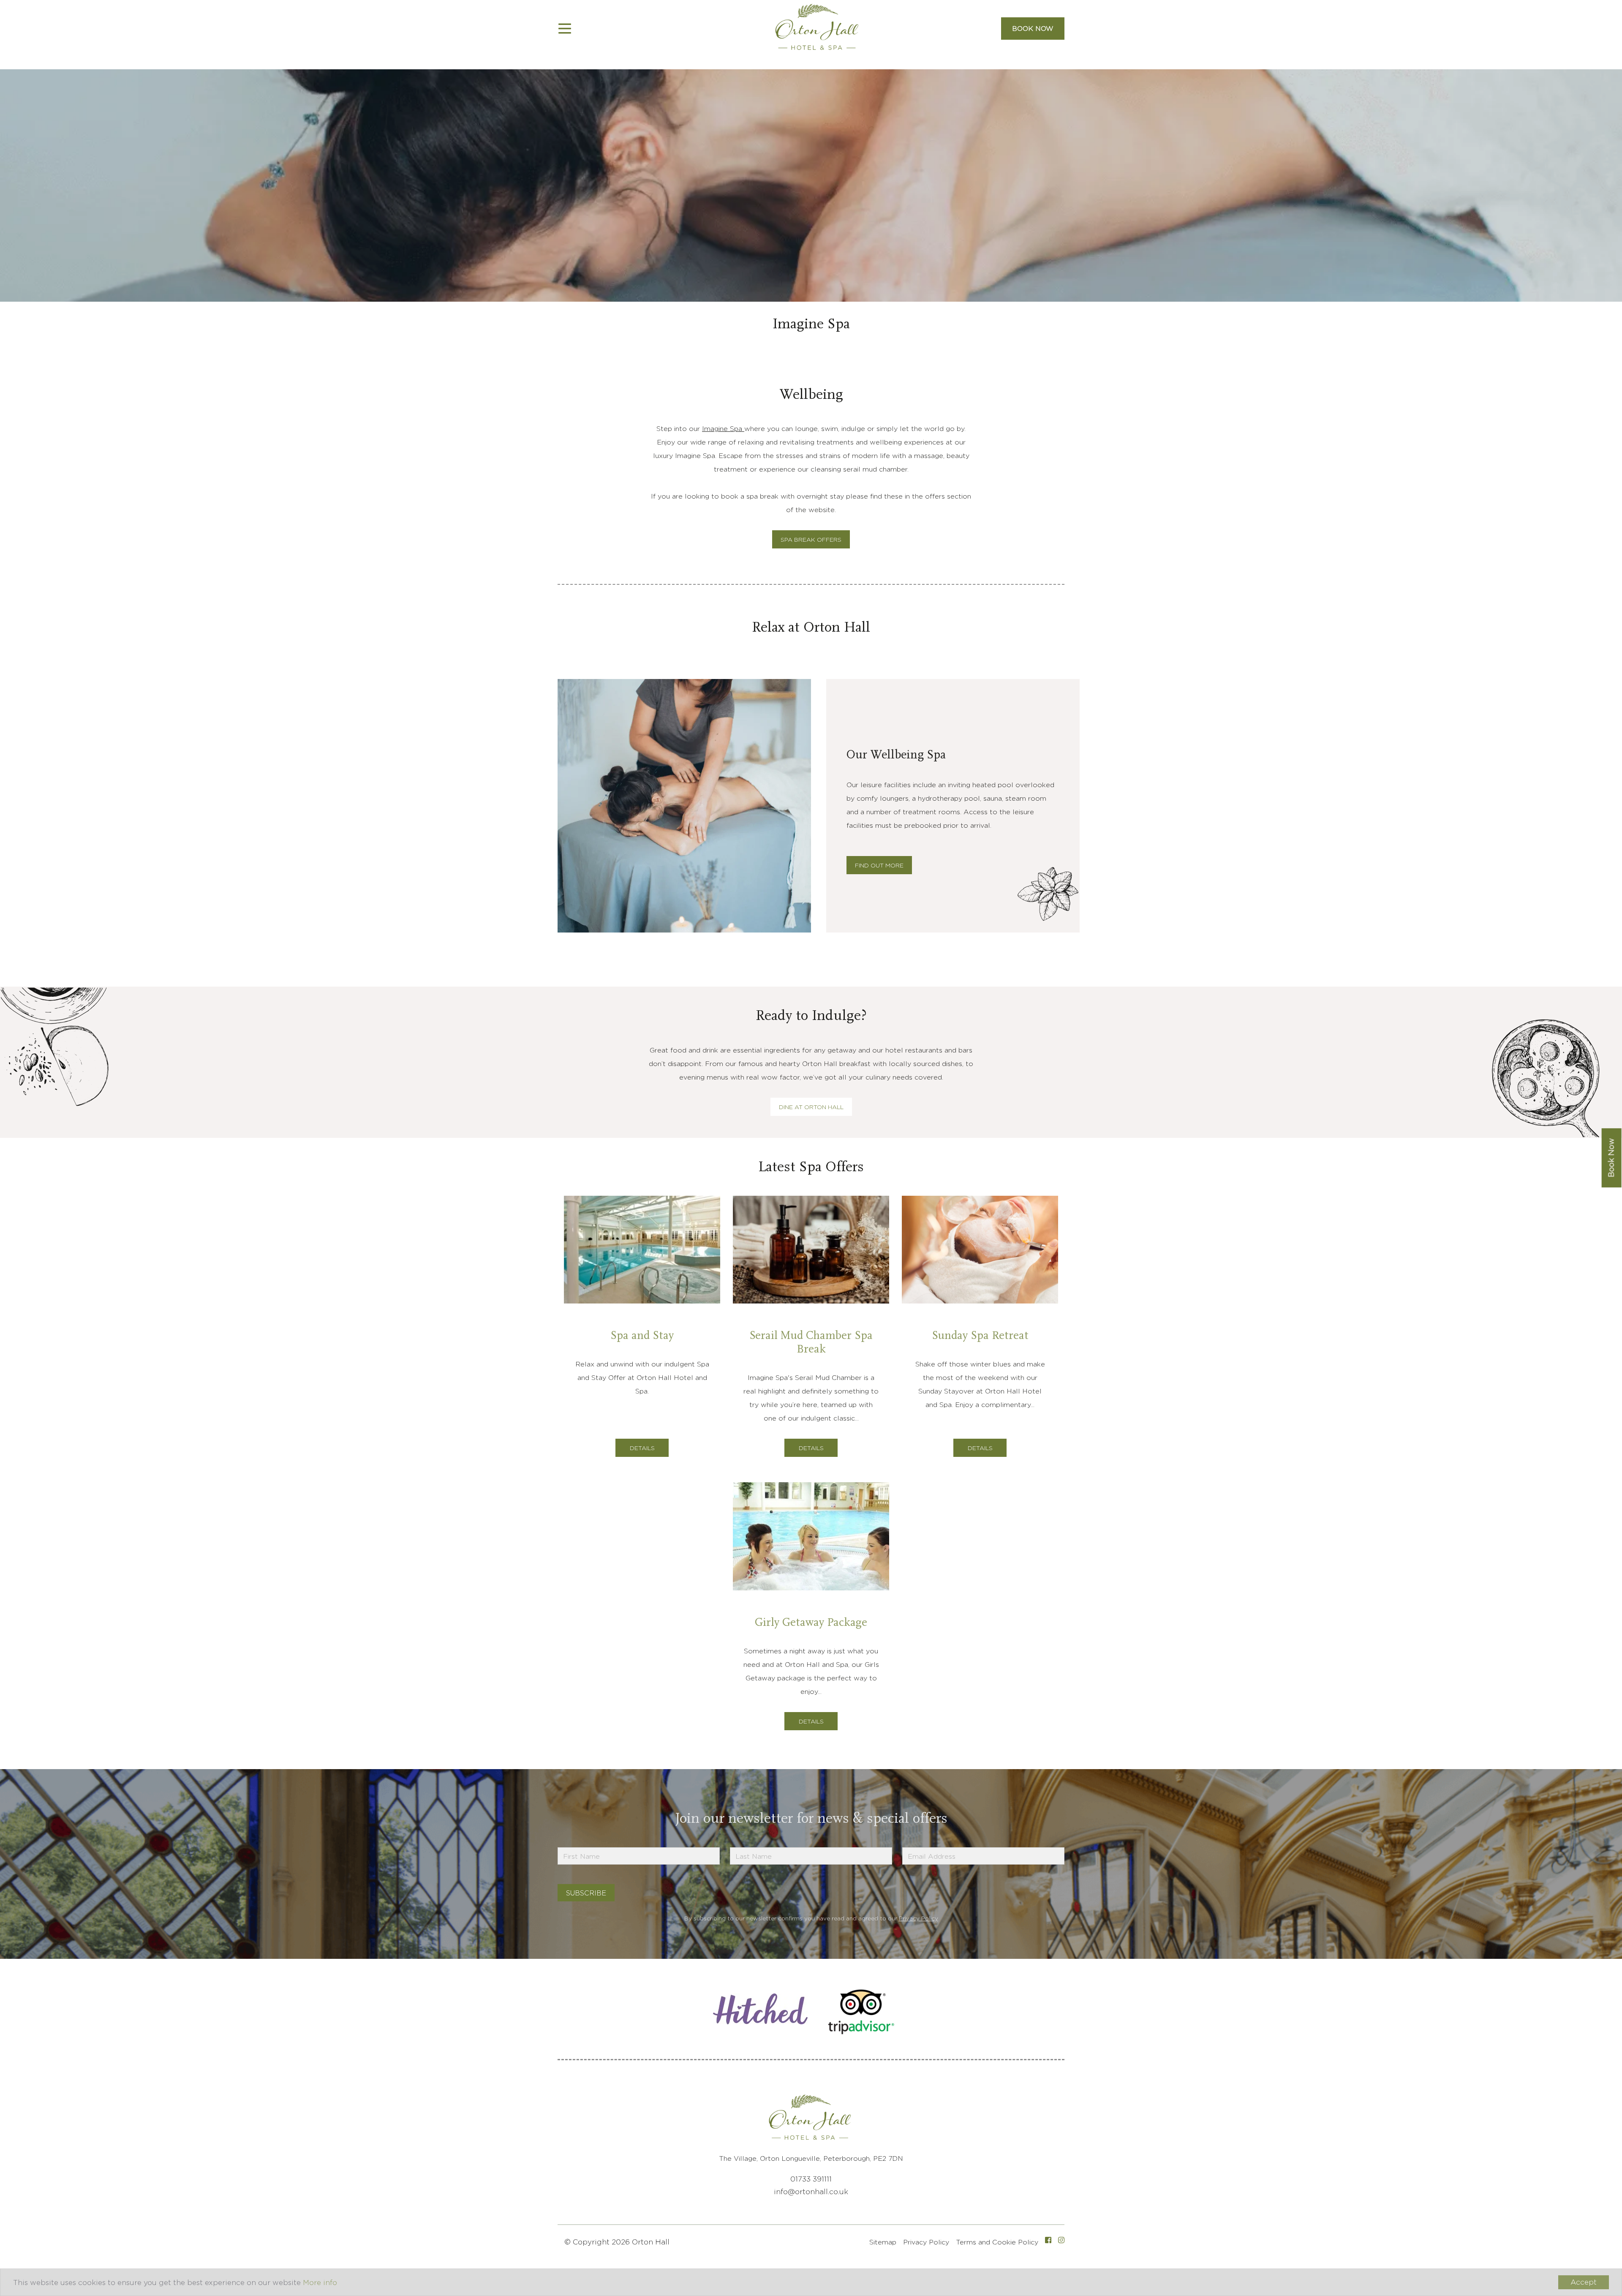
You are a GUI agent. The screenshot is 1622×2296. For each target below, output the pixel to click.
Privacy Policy (918, 1918)
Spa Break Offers (811, 539)
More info (320, 2282)
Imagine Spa (723, 429)
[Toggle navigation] (565, 29)
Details (642, 1448)
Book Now (1033, 29)
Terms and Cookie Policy (997, 2242)
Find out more (879, 865)
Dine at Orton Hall (811, 1107)
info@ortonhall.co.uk (811, 2192)
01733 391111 (811, 2179)
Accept (1584, 2282)
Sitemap (883, 2242)
